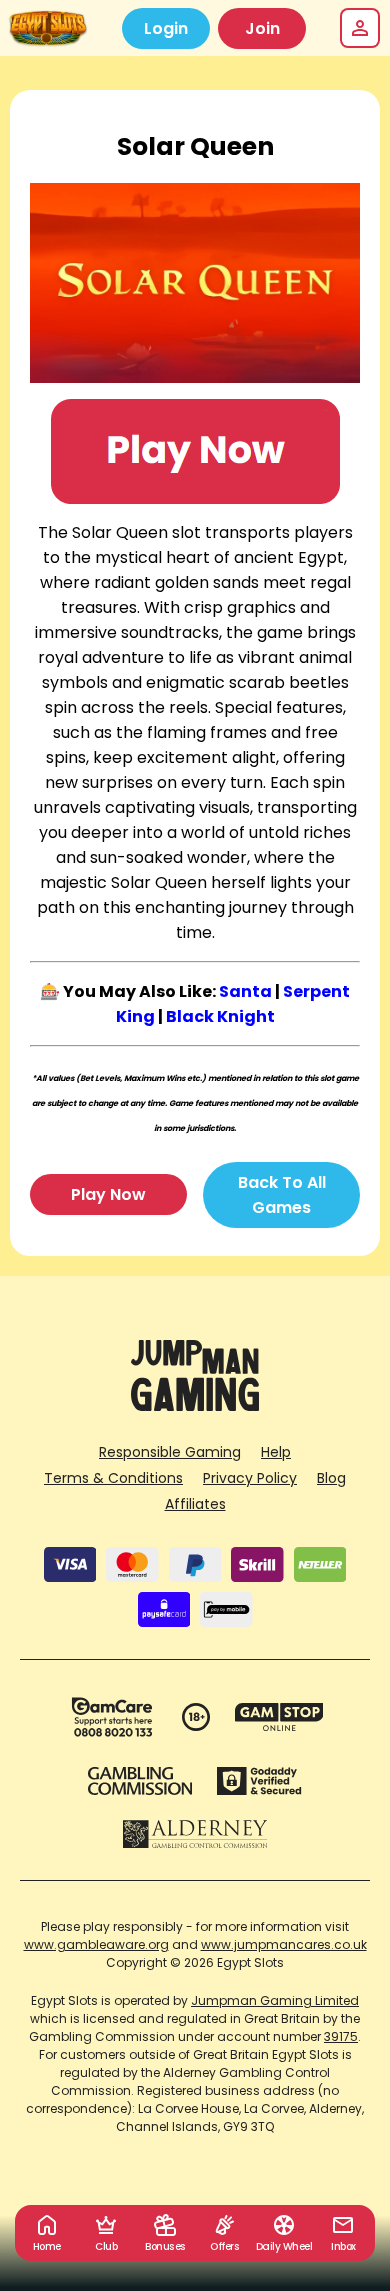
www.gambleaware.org (96, 1944)
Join (262, 28)
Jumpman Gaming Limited (275, 2000)
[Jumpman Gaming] (195, 1405)
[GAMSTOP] (279, 1717)
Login (166, 28)
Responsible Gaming (170, 1452)
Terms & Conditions (113, 1478)
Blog (331, 1478)
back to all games (282, 1195)
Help (276, 1452)
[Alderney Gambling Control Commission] (195, 1834)
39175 (341, 2036)
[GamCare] (112, 1717)
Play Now (108, 1194)
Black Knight (220, 1016)
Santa (245, 991)
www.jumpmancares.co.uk (284, 1944)
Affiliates (195, 1504)
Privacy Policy (250, 1478)
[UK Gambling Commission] (140, 1781)
